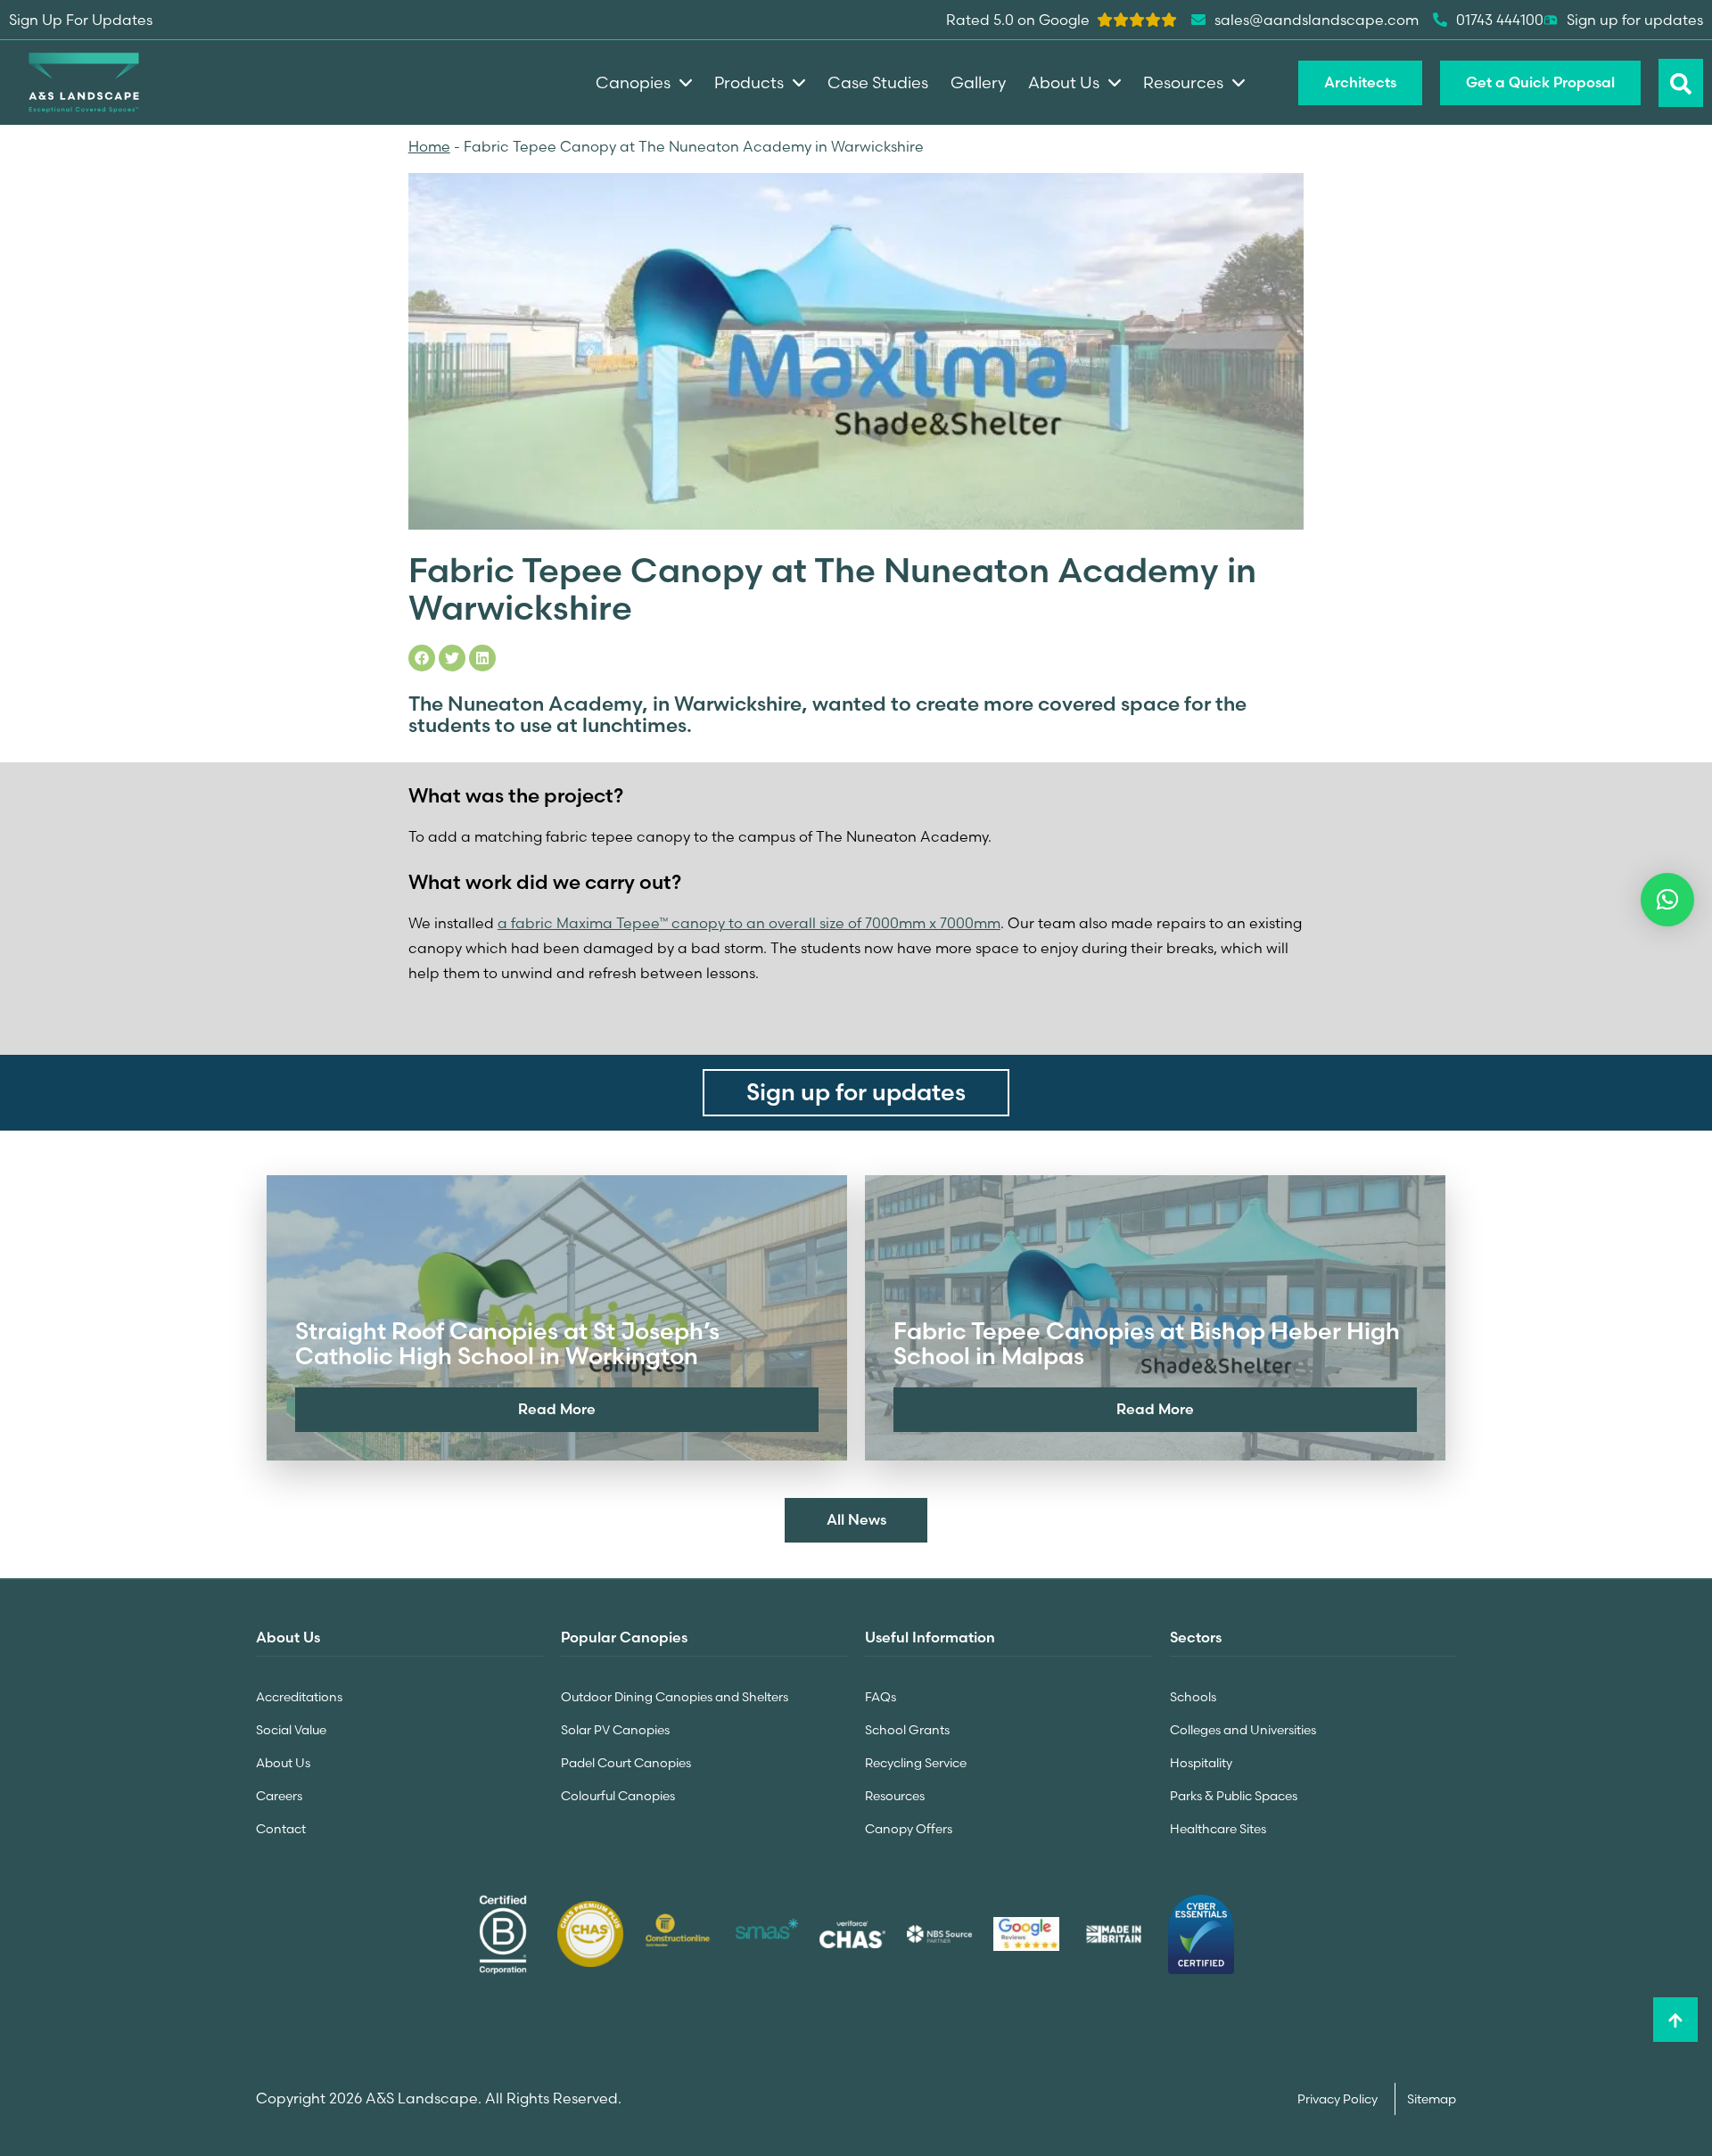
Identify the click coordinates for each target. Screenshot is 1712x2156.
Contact (281, 1829)
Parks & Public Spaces (1234, 1796)
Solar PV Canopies (615, 1730)
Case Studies (878, 82)
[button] (1667, 900)
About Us (283, 1763)
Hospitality (1201, 1763)
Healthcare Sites (1218, 1829)
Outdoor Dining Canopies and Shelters (675, 1697)
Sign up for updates (1635, 20)
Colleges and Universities (1243, 1730)
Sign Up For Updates (81, 20)
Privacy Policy (1339, 2099)
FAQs (881, 1697)
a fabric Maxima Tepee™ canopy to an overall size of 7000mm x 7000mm (749, 923)
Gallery (978, 82)
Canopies (633, 82)
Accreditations (299, 1697)
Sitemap (1432, 2099)
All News (856, 1519)
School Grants (907, 1730)
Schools (1193, 1697)
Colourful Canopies (618, 1796)
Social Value (291, 1730)
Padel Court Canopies (626, 1763)
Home (429, 146)
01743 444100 (1500, 20)
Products (749, 82)
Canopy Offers (909, 1829)
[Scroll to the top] (1675, 2020)
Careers (279, 1796)
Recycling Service (916, 1763)
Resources (895, 1796)
